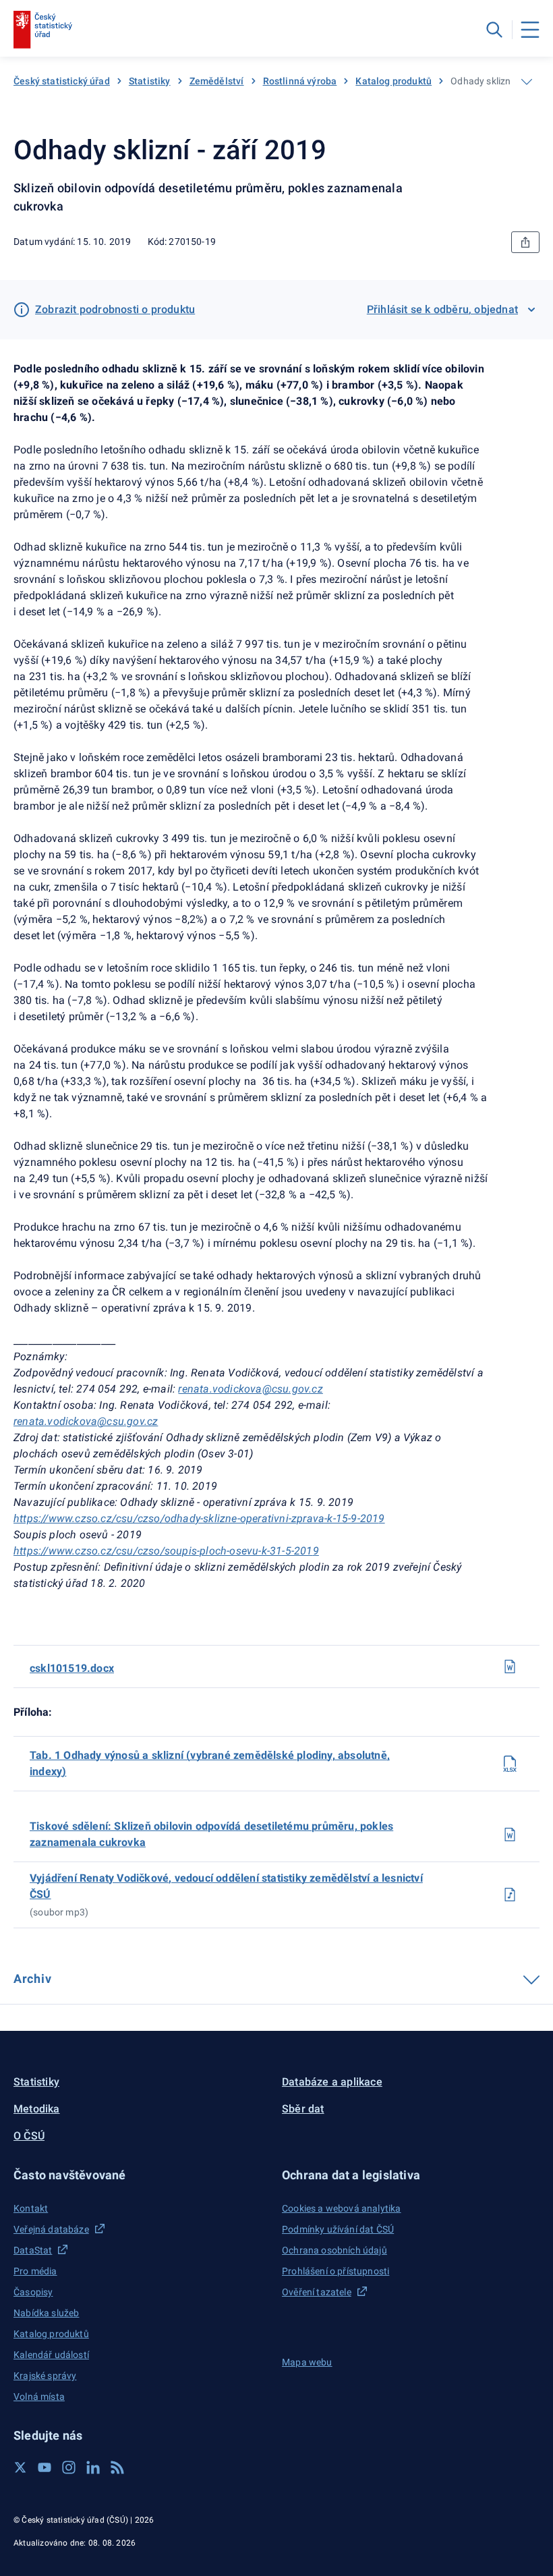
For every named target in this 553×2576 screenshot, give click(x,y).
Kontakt (31, 2208)
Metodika (37, 2109)
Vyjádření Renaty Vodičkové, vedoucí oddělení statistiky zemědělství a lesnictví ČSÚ (226, 1886)
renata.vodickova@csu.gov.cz (250, 1389)
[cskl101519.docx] (510, 1667)
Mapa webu (307, 2362)
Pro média (35, 2271)
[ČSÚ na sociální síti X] (20, 2467)
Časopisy (33, 2292)
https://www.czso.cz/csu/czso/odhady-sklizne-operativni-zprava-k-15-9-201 (196, 1518)
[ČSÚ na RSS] (117, 2467)
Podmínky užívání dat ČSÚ (338, 2229)
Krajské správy (45, 2376)
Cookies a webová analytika (342, 2208)
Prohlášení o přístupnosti (336, 2271)
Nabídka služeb (46, 2313)
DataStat (33, 2250)
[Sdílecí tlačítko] (525, 242)
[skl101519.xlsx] (510, 1764)
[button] (142, 2175)
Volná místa (39, 2397)
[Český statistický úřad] (43, 30)
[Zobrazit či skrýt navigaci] (527, 82)
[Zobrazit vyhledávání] (494, 30)
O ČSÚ (29, 2136)
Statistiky (150, 81)
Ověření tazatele (317, 2292)
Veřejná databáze (51, 2229)
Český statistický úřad (62, 81)
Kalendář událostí (51, 2355)
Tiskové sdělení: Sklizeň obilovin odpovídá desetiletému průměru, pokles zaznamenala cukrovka (211, 1834)
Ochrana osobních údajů (334, 2250)
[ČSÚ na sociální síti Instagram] (69, 2467)
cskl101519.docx (72, 1668)
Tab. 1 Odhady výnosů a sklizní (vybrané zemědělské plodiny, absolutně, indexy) (210, 1763)
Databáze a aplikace (332, 2082)
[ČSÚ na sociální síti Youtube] (45, 2467)
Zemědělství (217, 81)
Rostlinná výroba (300, 81)
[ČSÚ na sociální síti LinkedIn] (93, 2467)
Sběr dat (303, 2109)
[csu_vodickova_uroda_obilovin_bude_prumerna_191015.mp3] (510, 1895)
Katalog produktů (394, 81)
